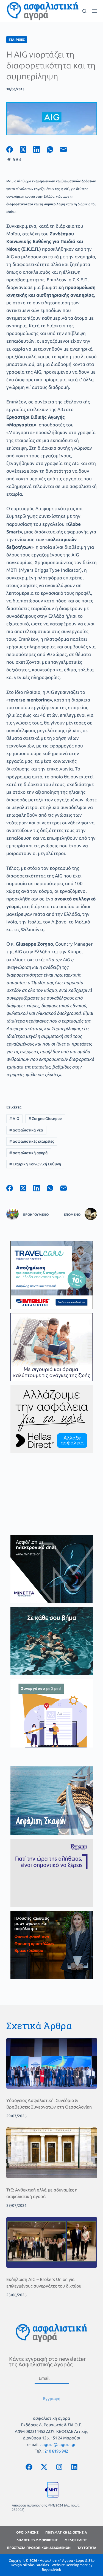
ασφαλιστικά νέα (26, 1130)
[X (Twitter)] (27, 149)
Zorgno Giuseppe (45, 1119)
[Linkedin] (74, 2467)
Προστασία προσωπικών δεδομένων (39, 2548)
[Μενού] (94, 11)
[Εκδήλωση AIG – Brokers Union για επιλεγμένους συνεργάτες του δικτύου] (52, 2242)
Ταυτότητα (87, 2548)
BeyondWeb (51, 2569)
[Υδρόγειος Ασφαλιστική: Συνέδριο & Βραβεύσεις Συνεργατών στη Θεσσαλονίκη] (52, 2063)
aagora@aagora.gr (58, 2444)
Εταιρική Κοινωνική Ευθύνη (35, 1164)
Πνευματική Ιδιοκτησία (66, 2532)
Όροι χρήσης (27, 2532)
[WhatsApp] (53, 149)
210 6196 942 (56, 2451)
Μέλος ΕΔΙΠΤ (76, 2540)
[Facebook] (13, 149)
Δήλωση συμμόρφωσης (37, 2540)
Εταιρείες (17, 40)
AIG (14, 1119)
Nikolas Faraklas (36, 2565)
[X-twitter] (44, 2467)
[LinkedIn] (40, 149)
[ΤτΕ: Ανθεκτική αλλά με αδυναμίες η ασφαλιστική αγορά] (52, 2153)
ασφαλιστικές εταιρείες (32, 1141)
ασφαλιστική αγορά (29, 1153)
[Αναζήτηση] (84, 11)
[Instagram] (59, 2467)
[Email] (67, 149)
